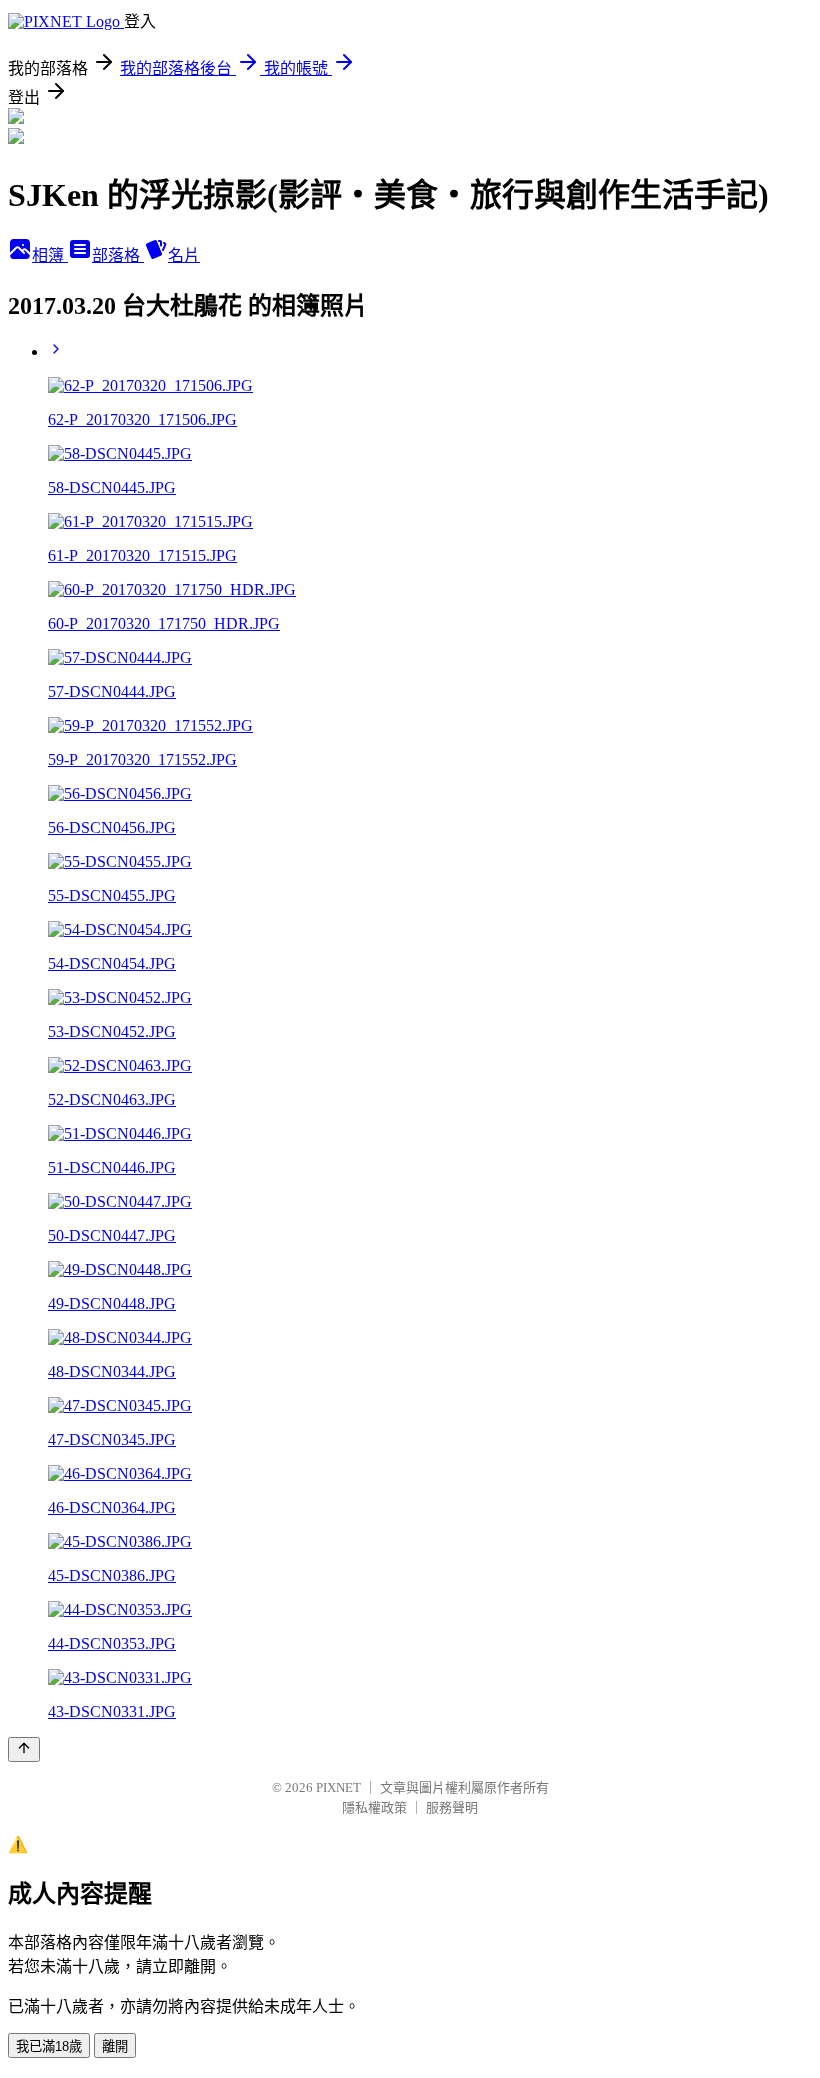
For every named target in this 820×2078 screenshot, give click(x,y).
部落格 (118, 255)
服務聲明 (452, 1807)
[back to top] (24, 1749)
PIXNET (338, 1787)
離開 (115, 2046)
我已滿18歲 (49, 2046)
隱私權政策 (374, 1807)
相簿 (50, 255)
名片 (184, 255)
